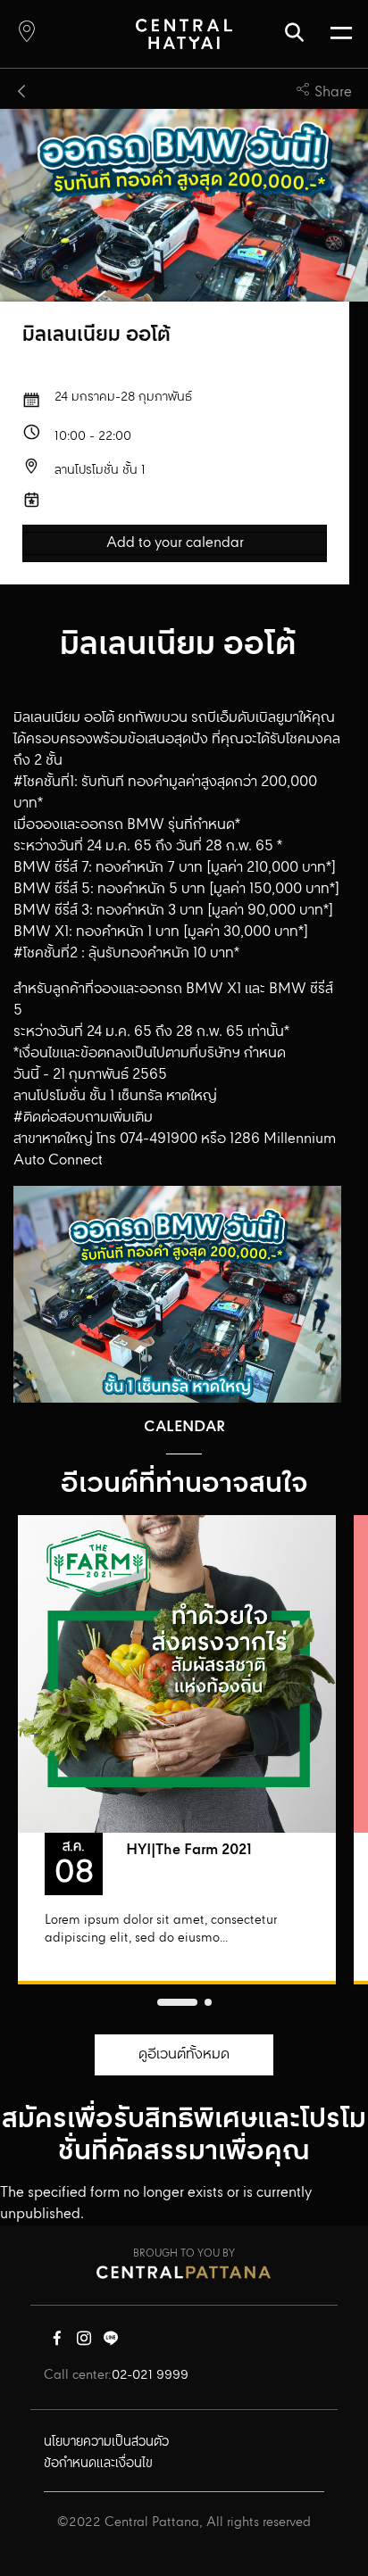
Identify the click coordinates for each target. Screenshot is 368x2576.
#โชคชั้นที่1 (44, 782)
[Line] (111, 2342)
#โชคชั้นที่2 (46, 953)
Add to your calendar (175, 543)
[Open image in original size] (184, 33)
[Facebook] (57, 2342)
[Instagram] (84, 2342)
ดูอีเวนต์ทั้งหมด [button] (184, 2054)
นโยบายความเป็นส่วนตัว (106, 2442)
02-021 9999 (150, 2375)
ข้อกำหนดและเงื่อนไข (98, 2464)
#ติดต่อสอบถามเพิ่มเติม (83, 1118)
